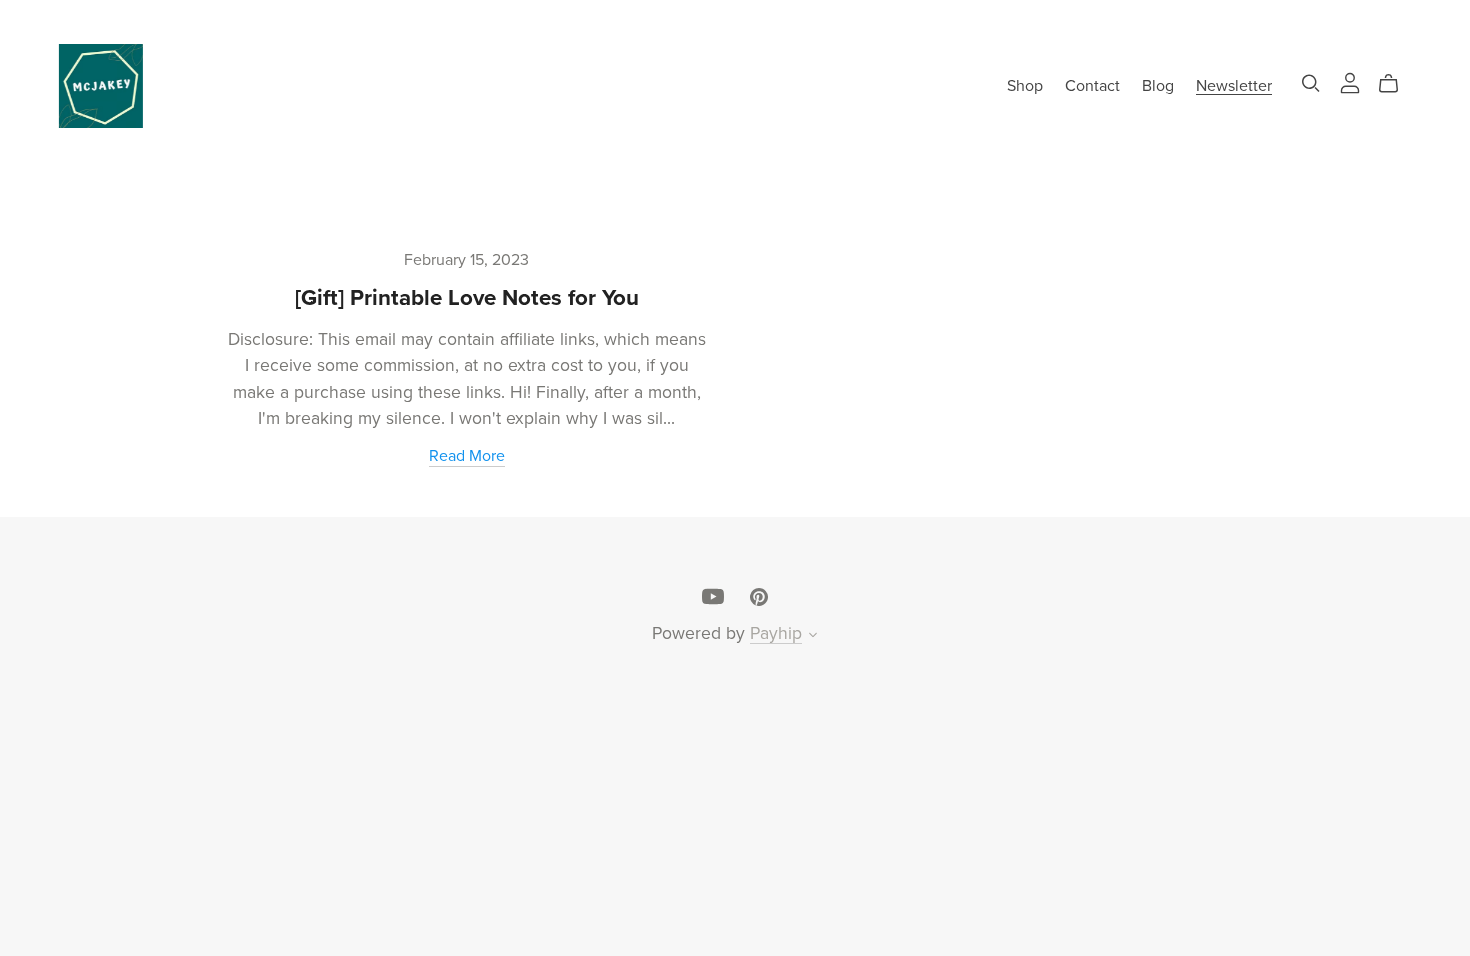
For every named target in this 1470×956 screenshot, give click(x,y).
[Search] (1311, 83)
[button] (813, 637)
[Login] (1350, 81)
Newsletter (1234, 85)
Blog (1158, 85)
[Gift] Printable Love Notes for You (467, 297)
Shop (1025, 85)
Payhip (776, 633)
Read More (467, 456)
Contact (1092, 85)
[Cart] (1396, 84)
